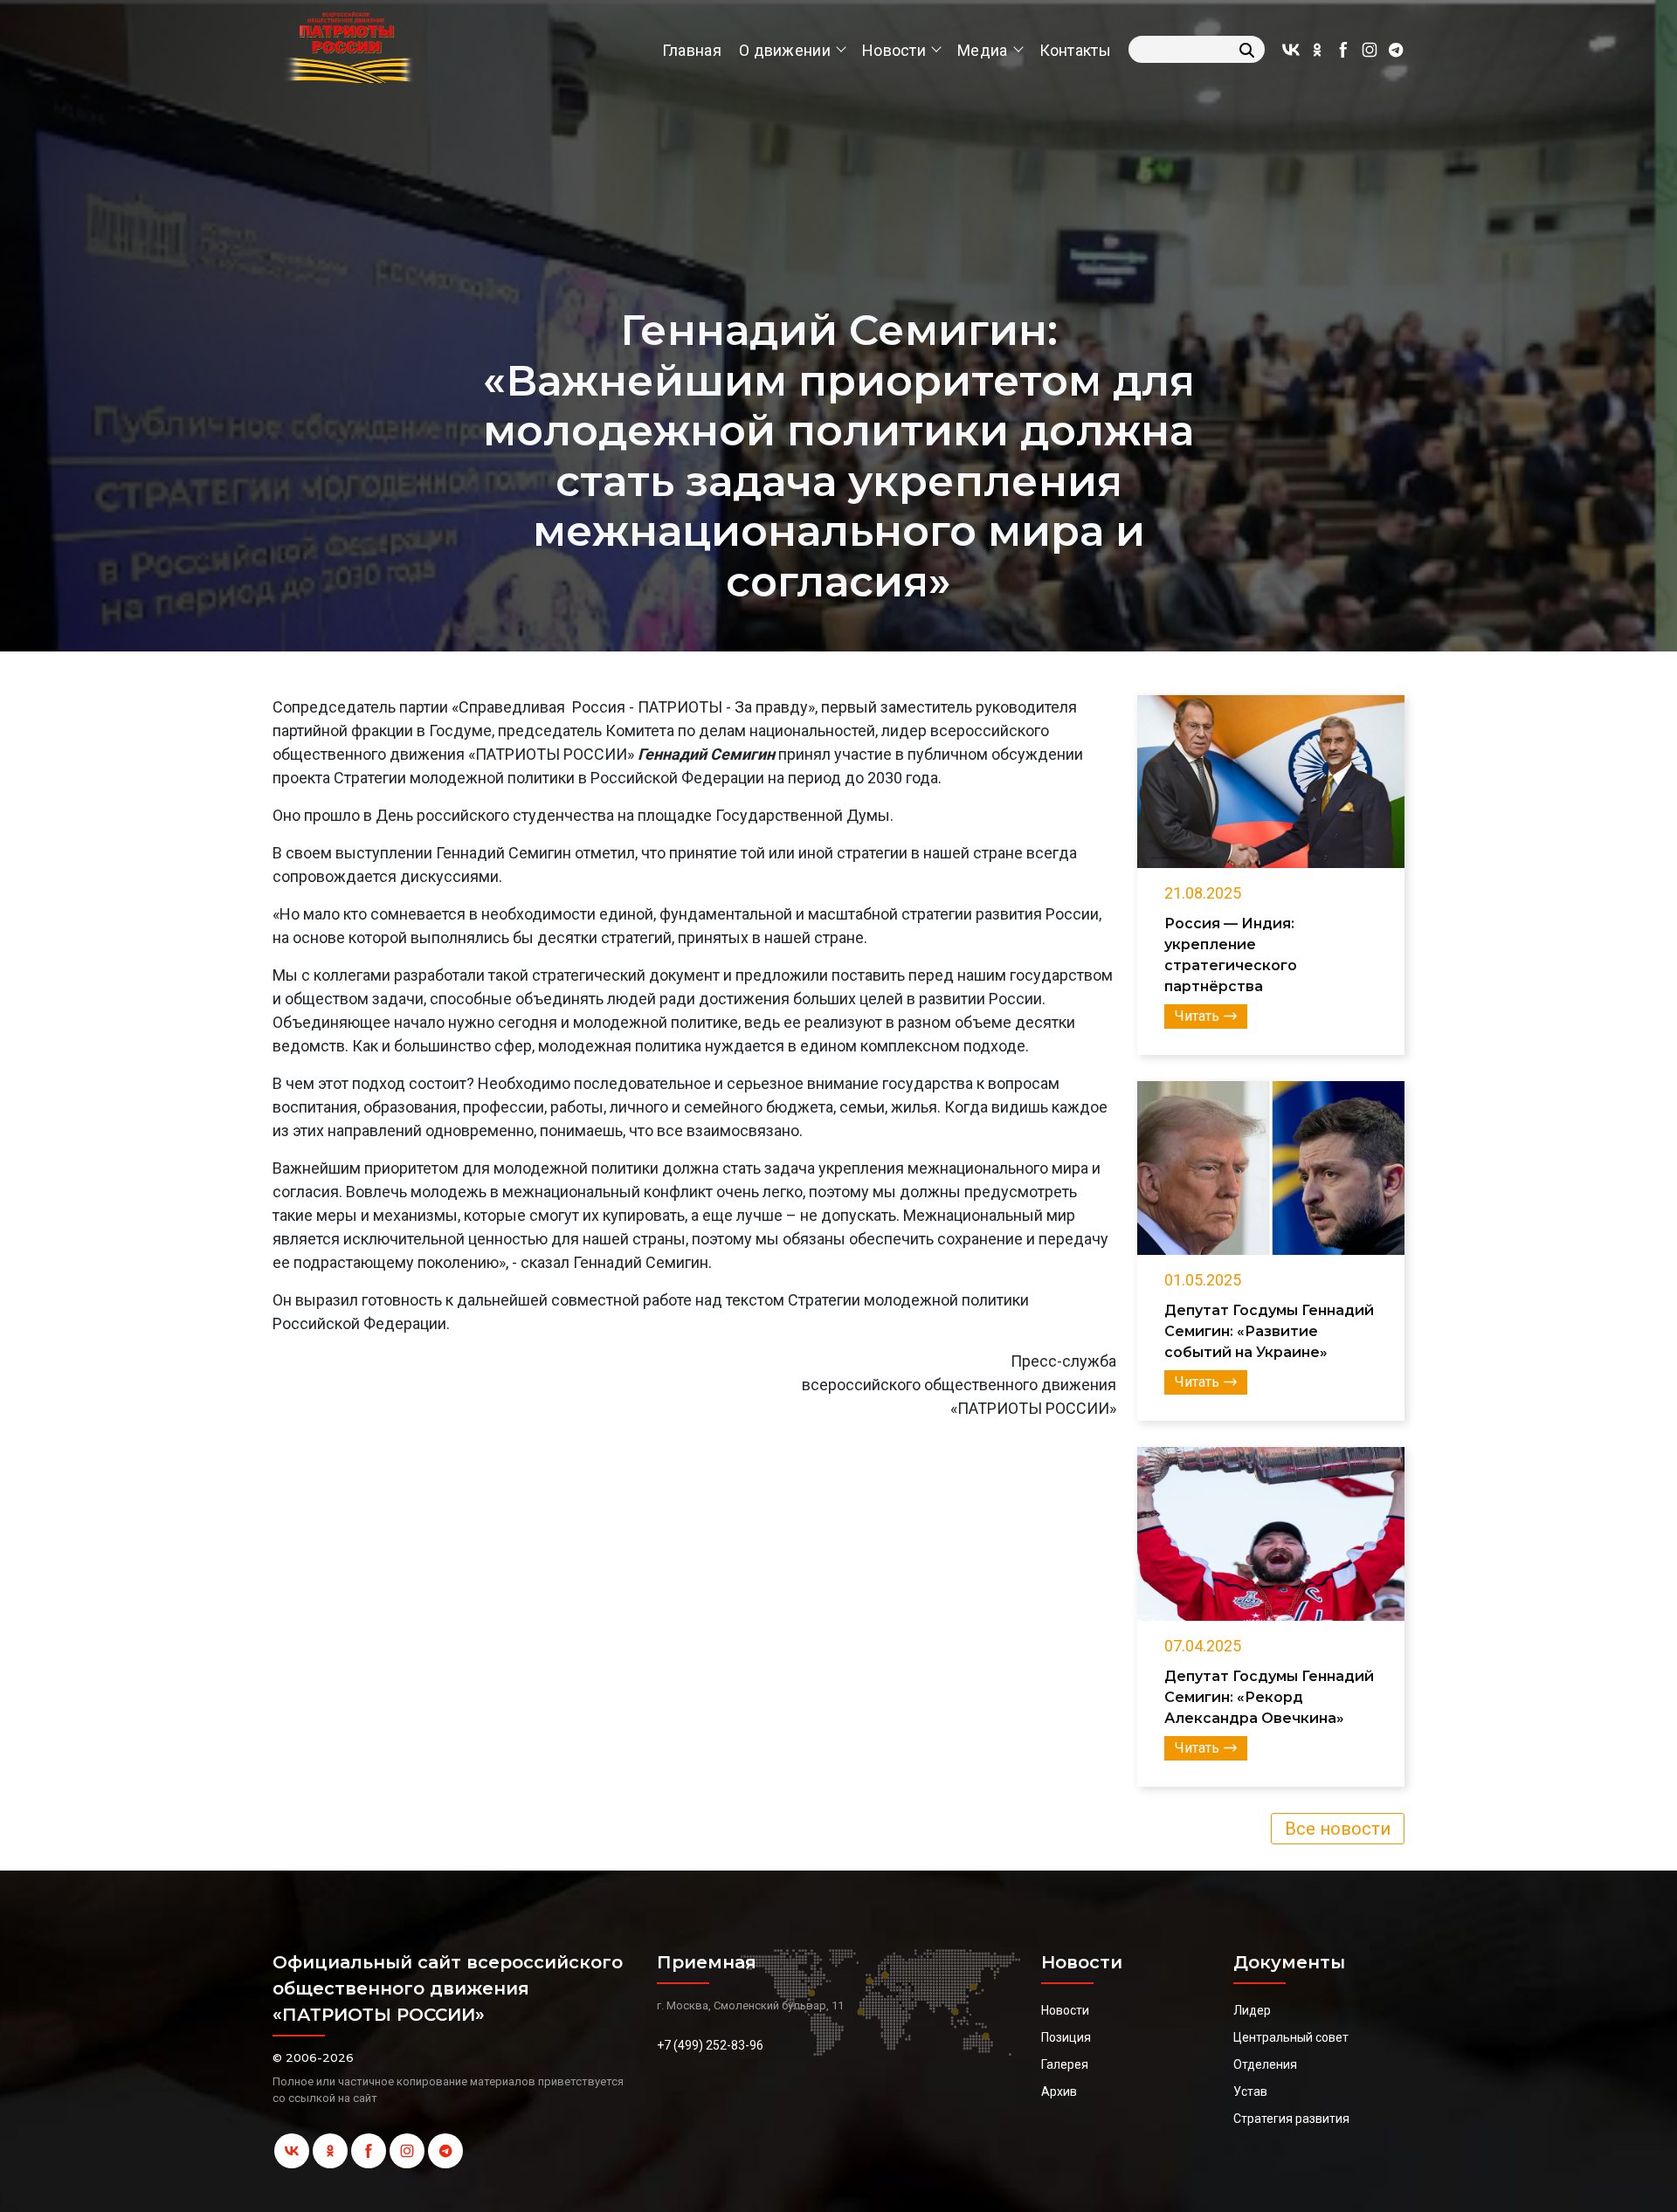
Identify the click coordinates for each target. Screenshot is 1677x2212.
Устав (1250, 2091)
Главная (692, 50)
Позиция (1066, 2037)
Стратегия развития (1291, 2119)
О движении (785, 50)
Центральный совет (1291, 2037)
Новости (894, 50)
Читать (1197, 1016)
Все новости (1338, 1829)
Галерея (1065, 2064)
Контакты (1075, 50)
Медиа (983, 50)
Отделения (1265, 2064)
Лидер (1252, 2010)
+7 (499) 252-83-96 (710, 2045)
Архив (1059, 2091)
